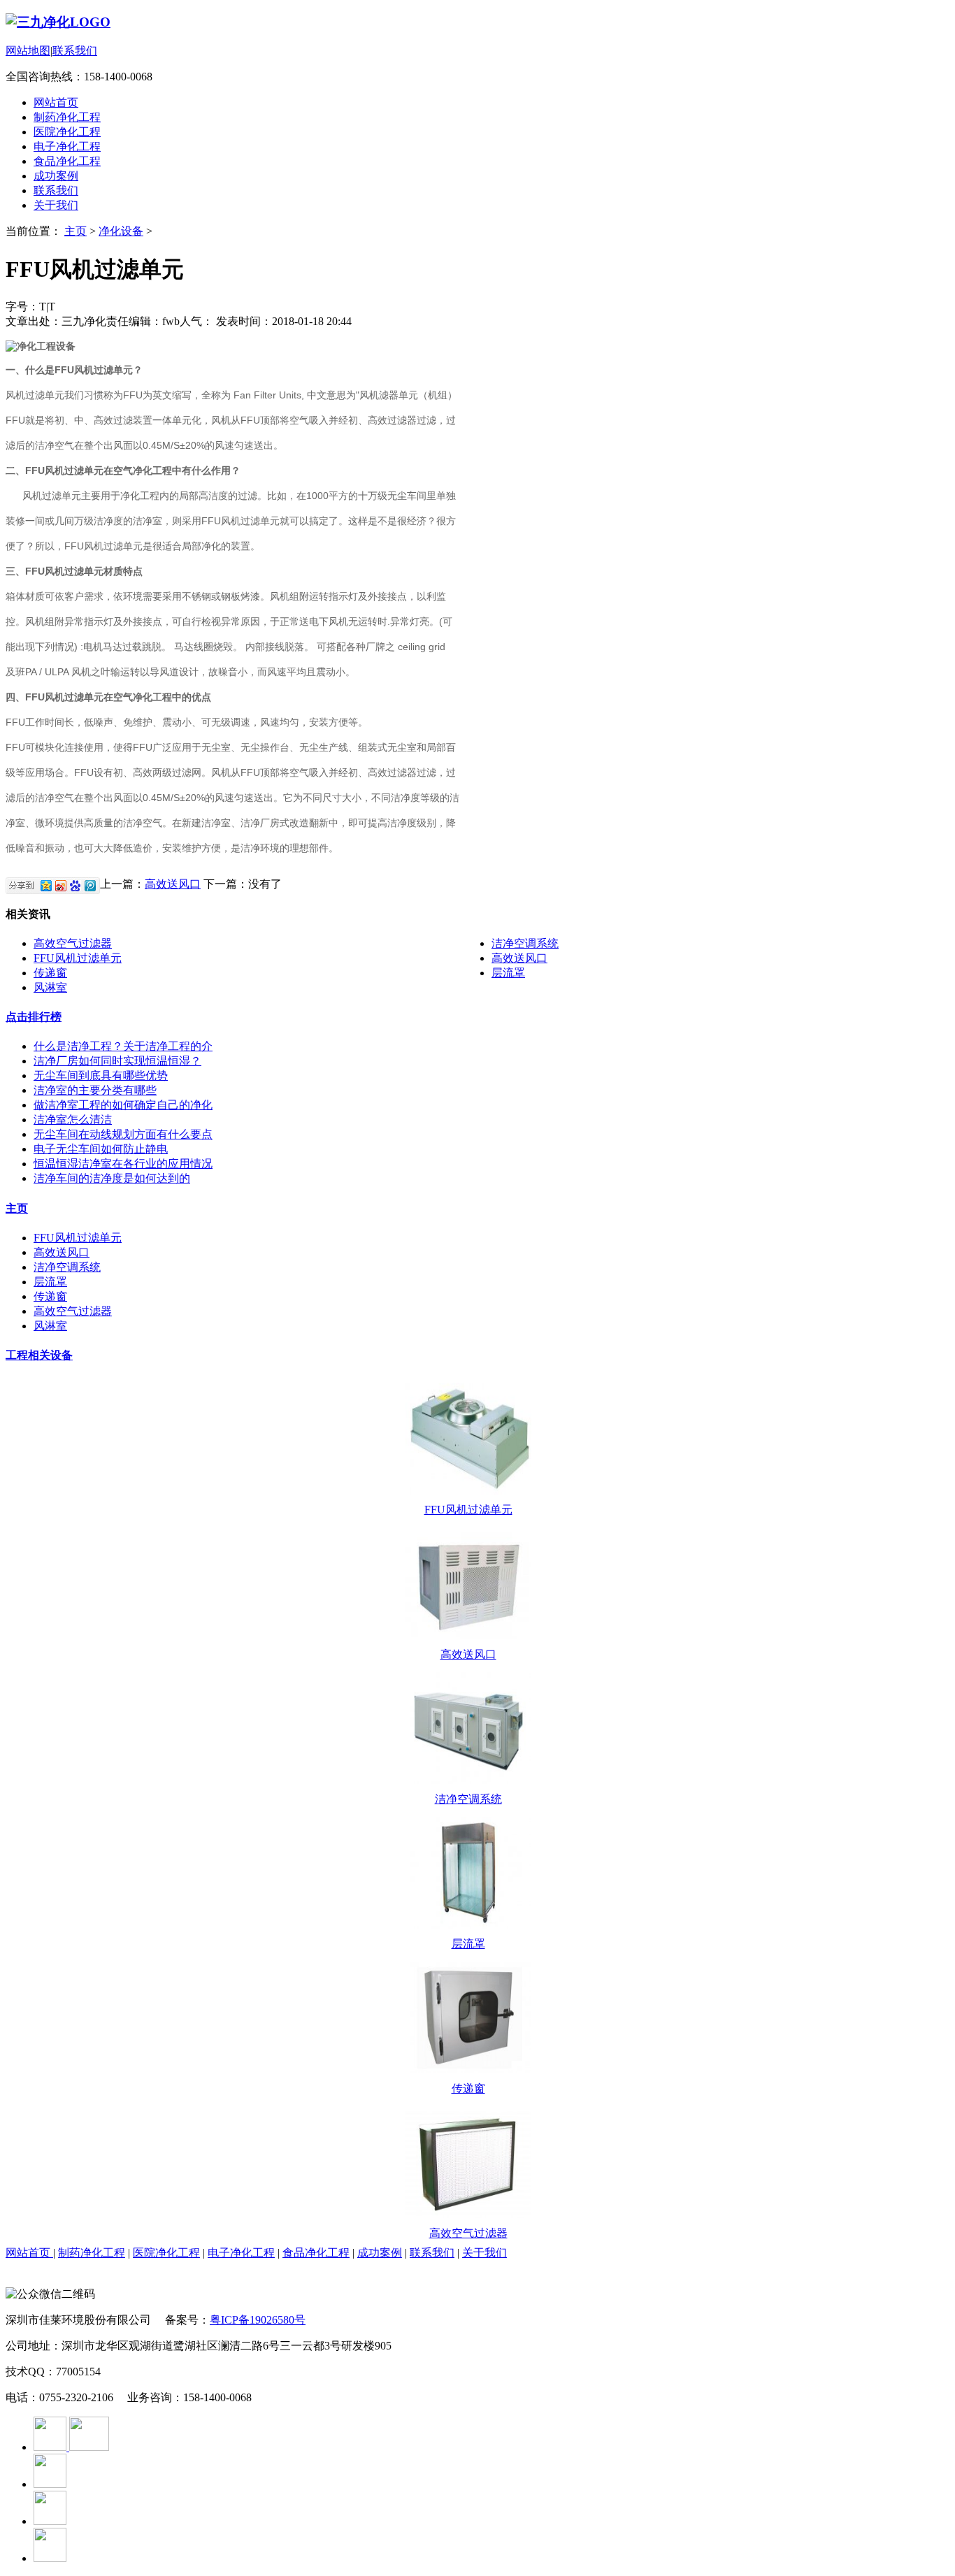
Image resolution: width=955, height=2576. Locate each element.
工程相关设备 (39, 1355)
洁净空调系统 (525, 943)
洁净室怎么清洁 (73, 1120)
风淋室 (50, 987)
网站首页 (56, 102)
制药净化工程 (67, 117)
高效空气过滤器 (73, 943)
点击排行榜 (34, 1017)
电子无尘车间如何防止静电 (101, 1149)
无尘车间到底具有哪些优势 (101, 1075)
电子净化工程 (67, 146)
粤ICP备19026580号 (258, 2320)
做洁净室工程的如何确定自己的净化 (123, 1105)
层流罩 (508, 973)
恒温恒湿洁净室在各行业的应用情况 (123, 1164)
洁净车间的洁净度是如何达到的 (112, 1178)
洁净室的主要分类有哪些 (95, 1090)
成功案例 (56, 176)
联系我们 (75, 51)
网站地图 (28, 51)
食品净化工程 (67, 161)
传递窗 (50, 973)
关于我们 (56, 205)
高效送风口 (173, 884)
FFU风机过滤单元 (78, 958)
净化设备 (121, 231)
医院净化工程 (67, 132)
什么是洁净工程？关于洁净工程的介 (123, 1046)
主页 (76, 231)
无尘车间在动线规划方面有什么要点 (123, 1134)
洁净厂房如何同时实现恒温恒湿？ (117, 1061)
